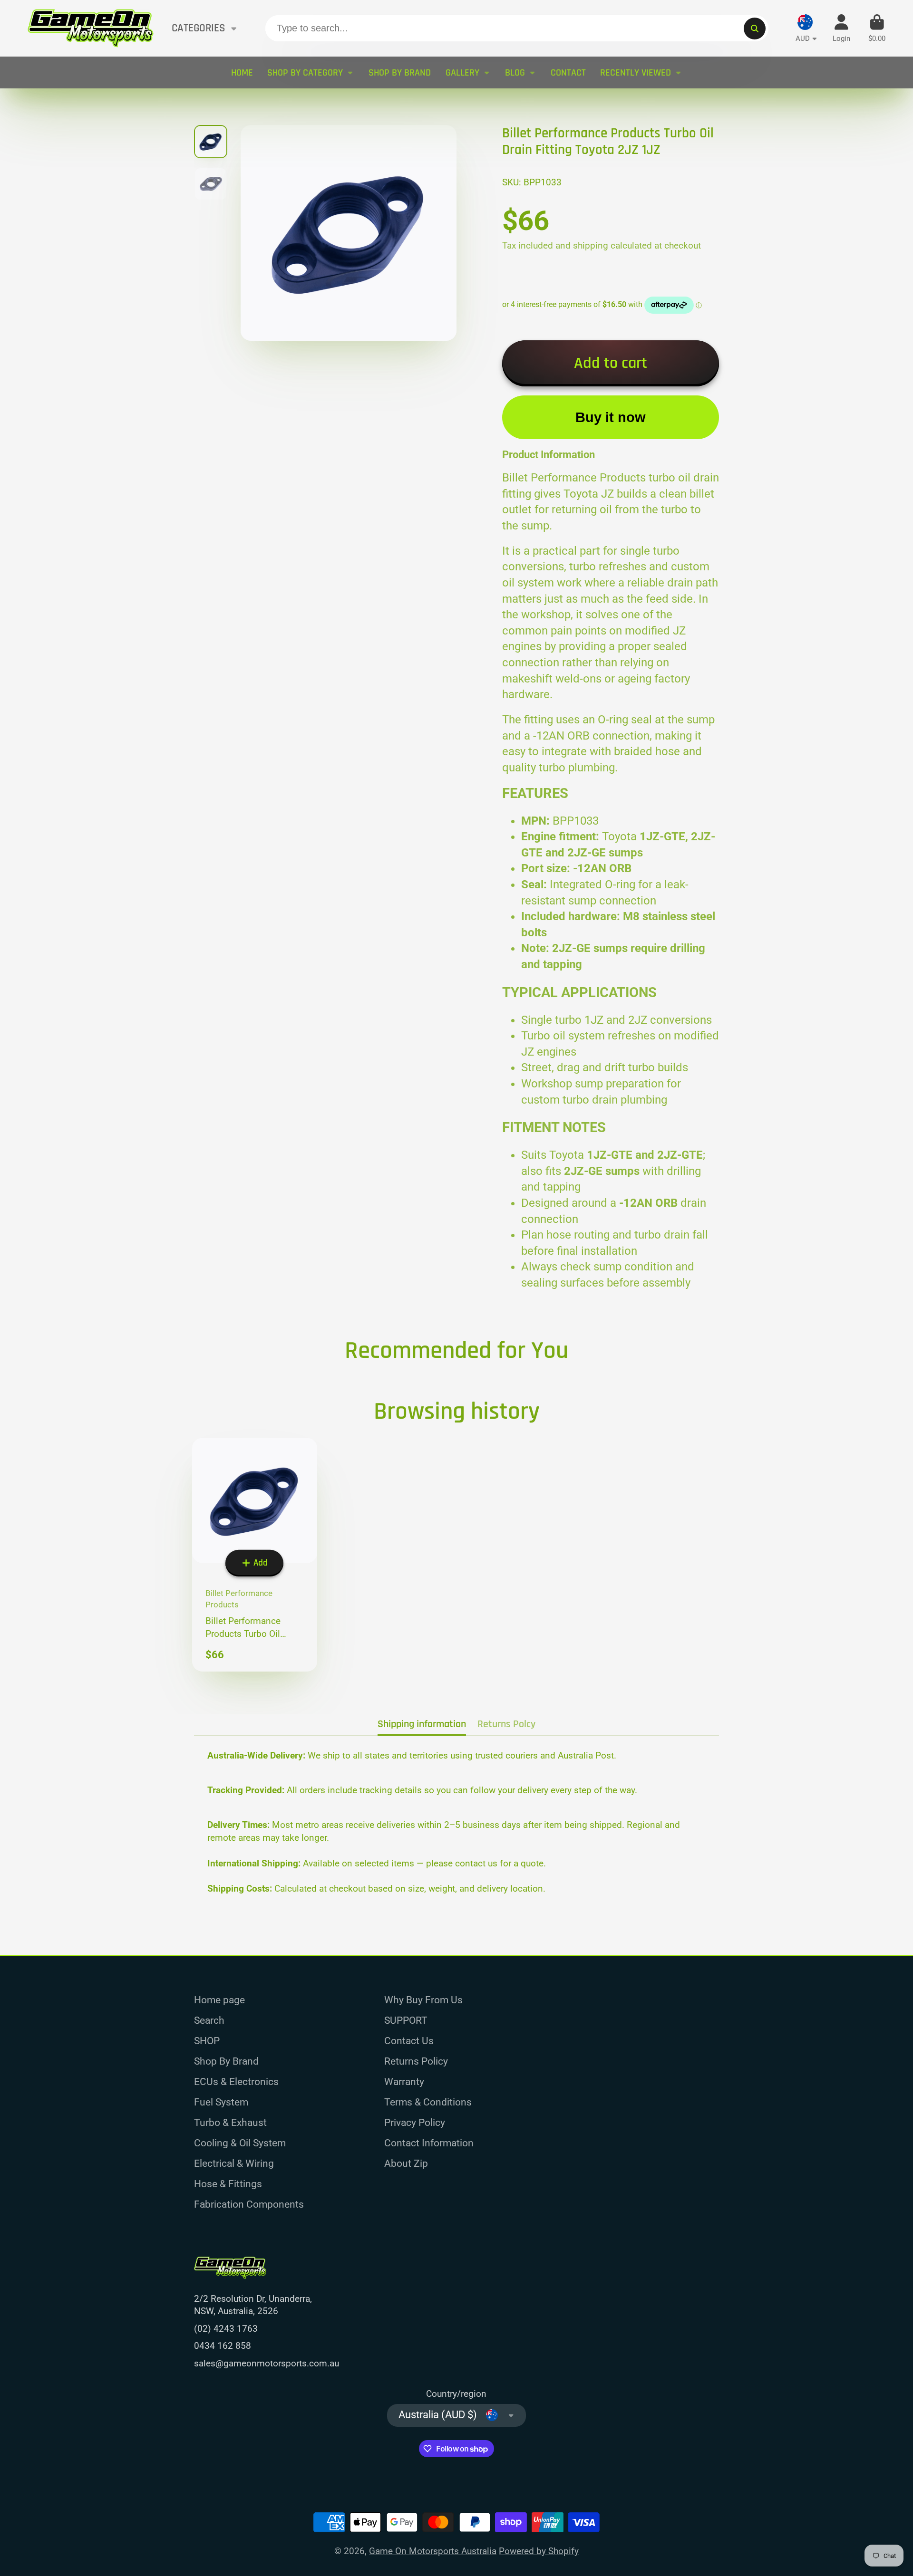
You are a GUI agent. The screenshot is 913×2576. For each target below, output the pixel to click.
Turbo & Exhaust (230, 2122)
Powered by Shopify (539, 2551)
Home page (219, 2000)
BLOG (515, 73)
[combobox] (517, 29)
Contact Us (409, 2041)
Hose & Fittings (228, 2184)
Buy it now (611, 417)
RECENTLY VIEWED (636, 73)
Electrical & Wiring (234, 2163)
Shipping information (422, 1724)
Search (209, 2020)
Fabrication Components (249, 2204)
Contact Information (429, 2143)
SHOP (207, 2041)
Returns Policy (416, 2061)
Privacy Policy (415, 2122)
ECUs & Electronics (236, 2081)
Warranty (404, 2081)
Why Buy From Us (423, 2000)
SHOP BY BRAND (400, 73)
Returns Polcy (506, 1724)
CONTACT (568, 73)
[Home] (91, 28)
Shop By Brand (226, 2061)
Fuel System (221, 2102)
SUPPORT (406, 2020)
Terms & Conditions (428, 2102)
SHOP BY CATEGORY (305, 73)
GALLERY (462, 73)
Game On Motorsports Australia (433, 2551)
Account (841, 29)
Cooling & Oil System (240, 2143)
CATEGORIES (199, 28)
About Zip (406, 2163)
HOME (242, 73)
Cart (877, 29)
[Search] (755, 29)
